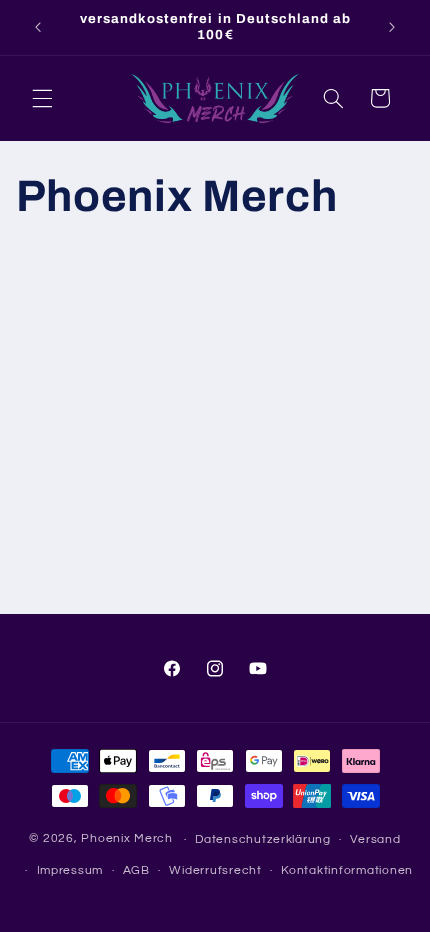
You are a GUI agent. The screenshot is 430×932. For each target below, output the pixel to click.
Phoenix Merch (127, 839)
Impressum (70, 870)
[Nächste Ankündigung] (392, 27)
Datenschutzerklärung (263, 839)
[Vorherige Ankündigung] (38, 27)
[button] (42, 98)
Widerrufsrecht (215, 870)
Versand (375, 839)
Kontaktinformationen (347, 870)
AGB (136, 870)
